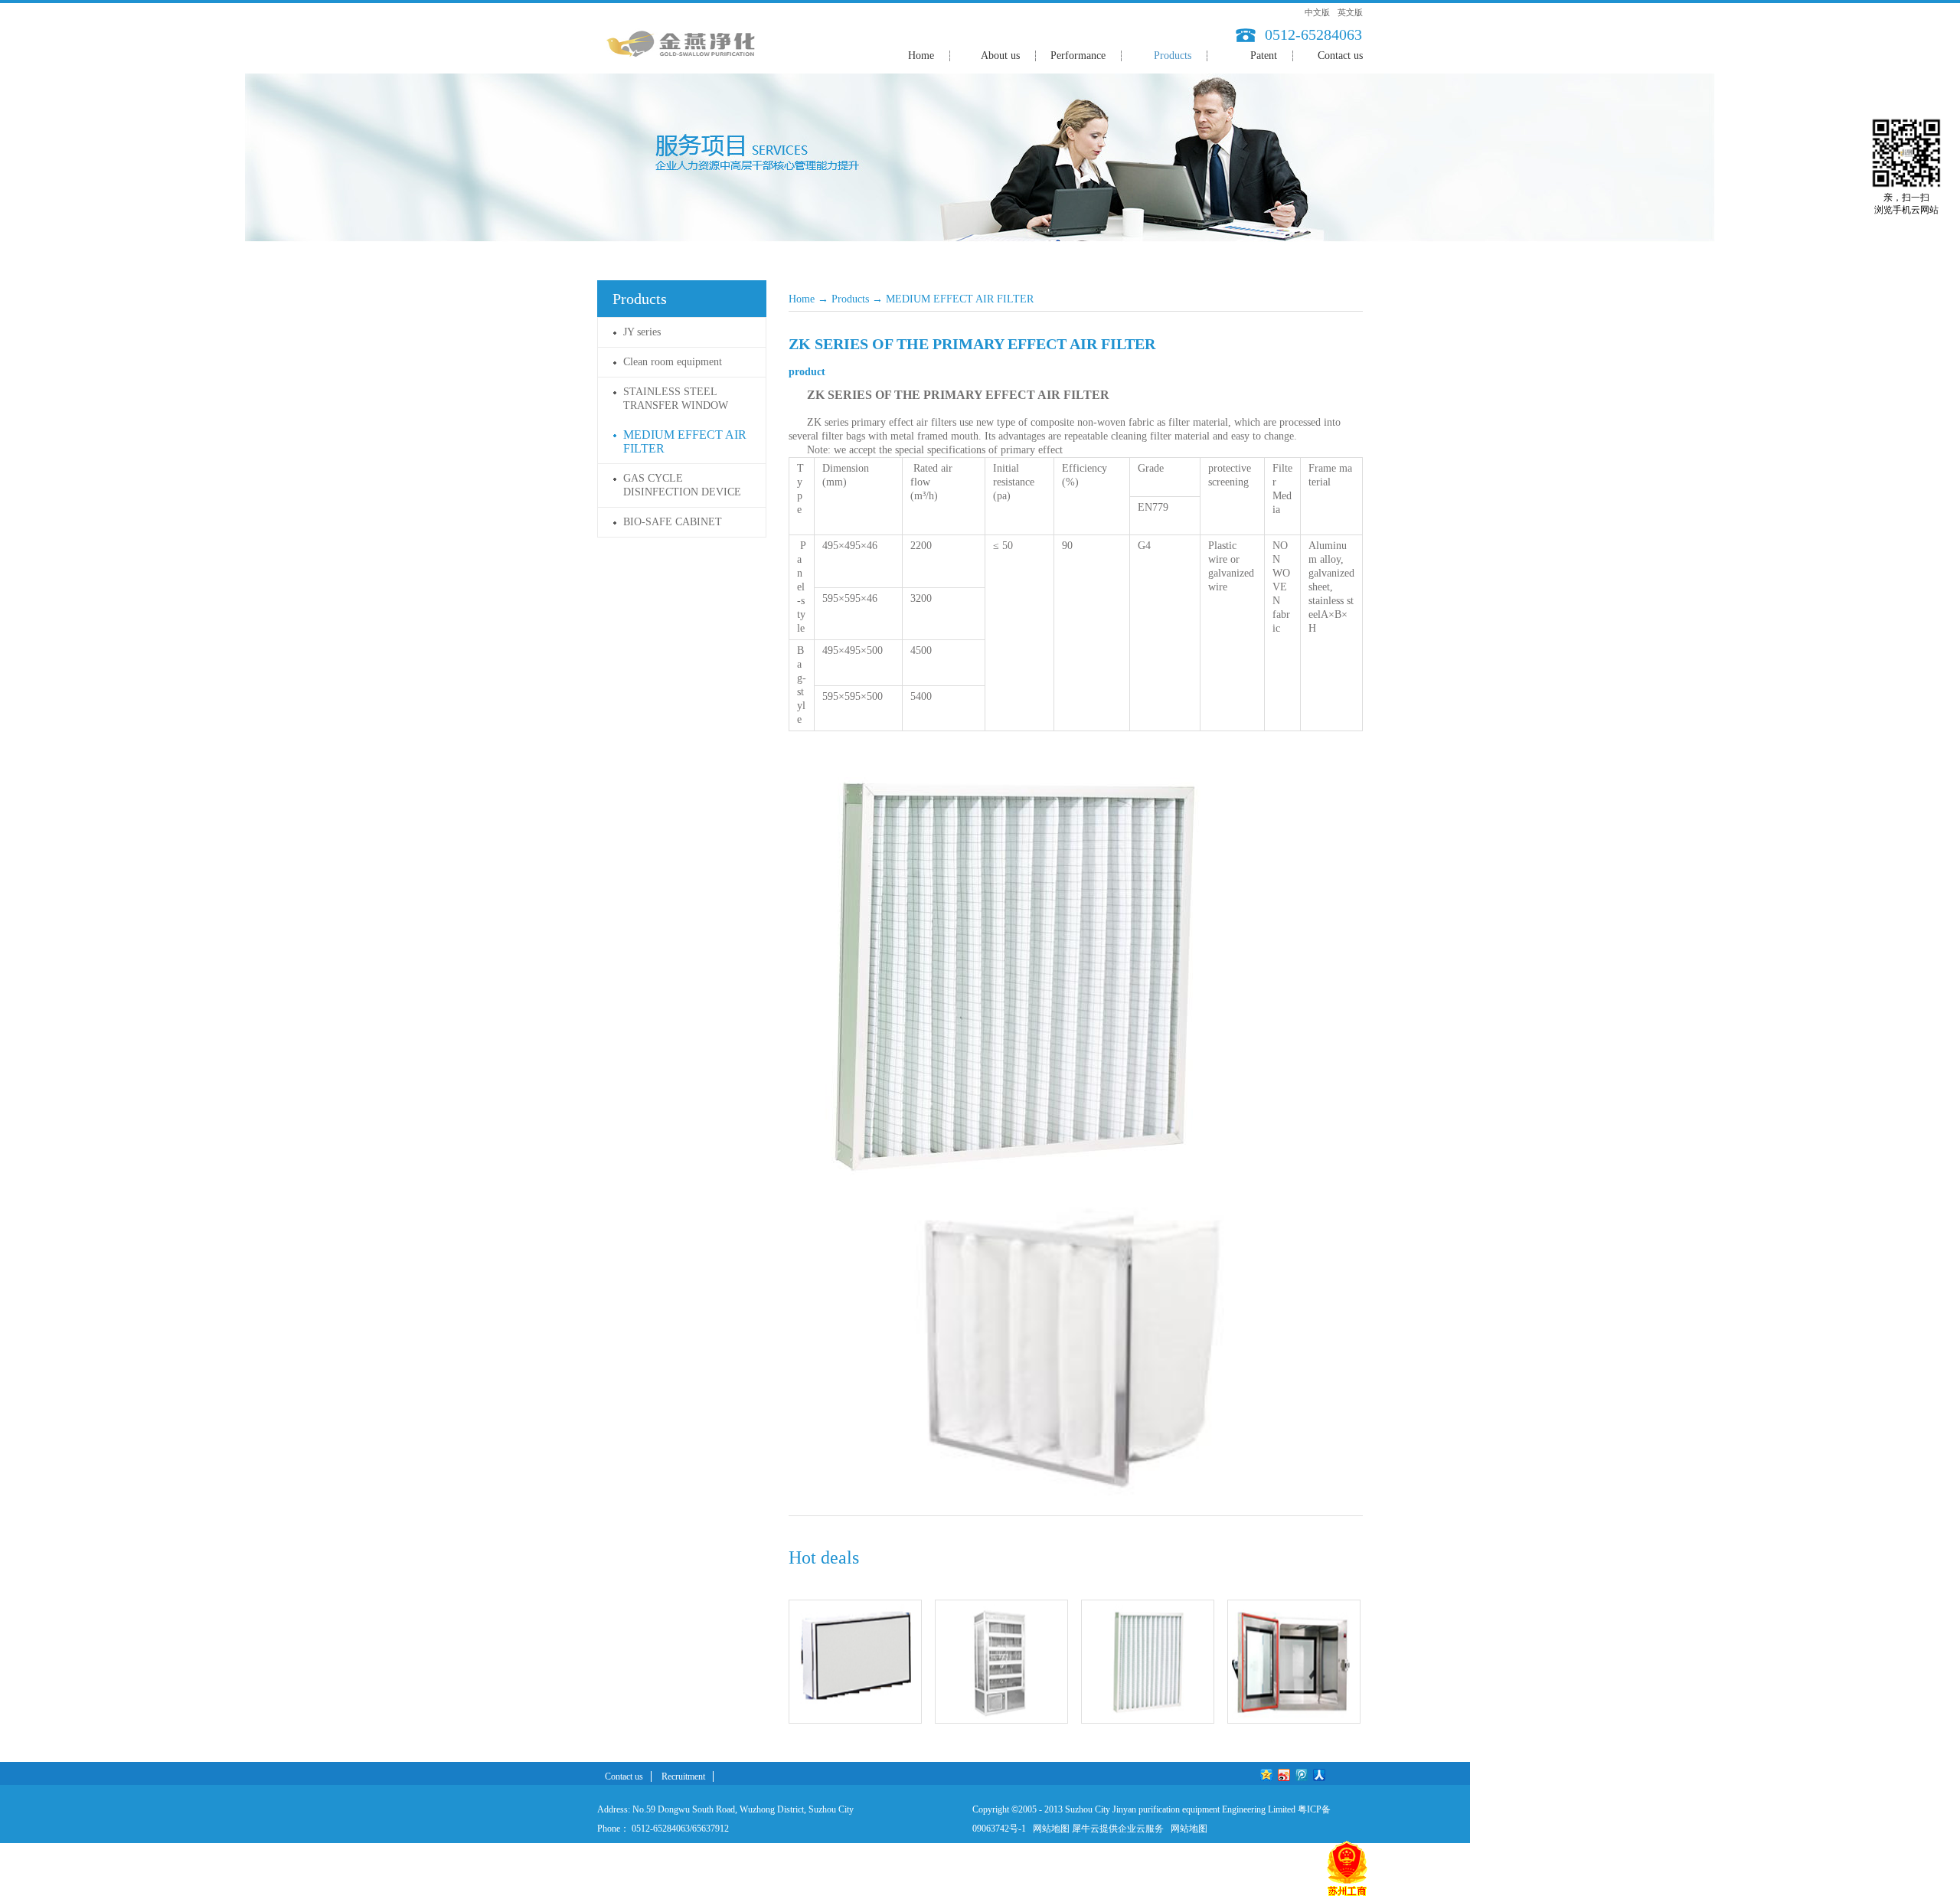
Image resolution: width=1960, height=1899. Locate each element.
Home (921, 56)
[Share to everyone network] (1320, 1775)
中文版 (1317, 12)
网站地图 (1049, 1829)
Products (850, 299)
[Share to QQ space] (1267, 1775)
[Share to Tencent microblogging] (1302, 1775)
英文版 (1350, 12)
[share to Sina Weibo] (1284, 1775)
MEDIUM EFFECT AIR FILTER (960, 299)
